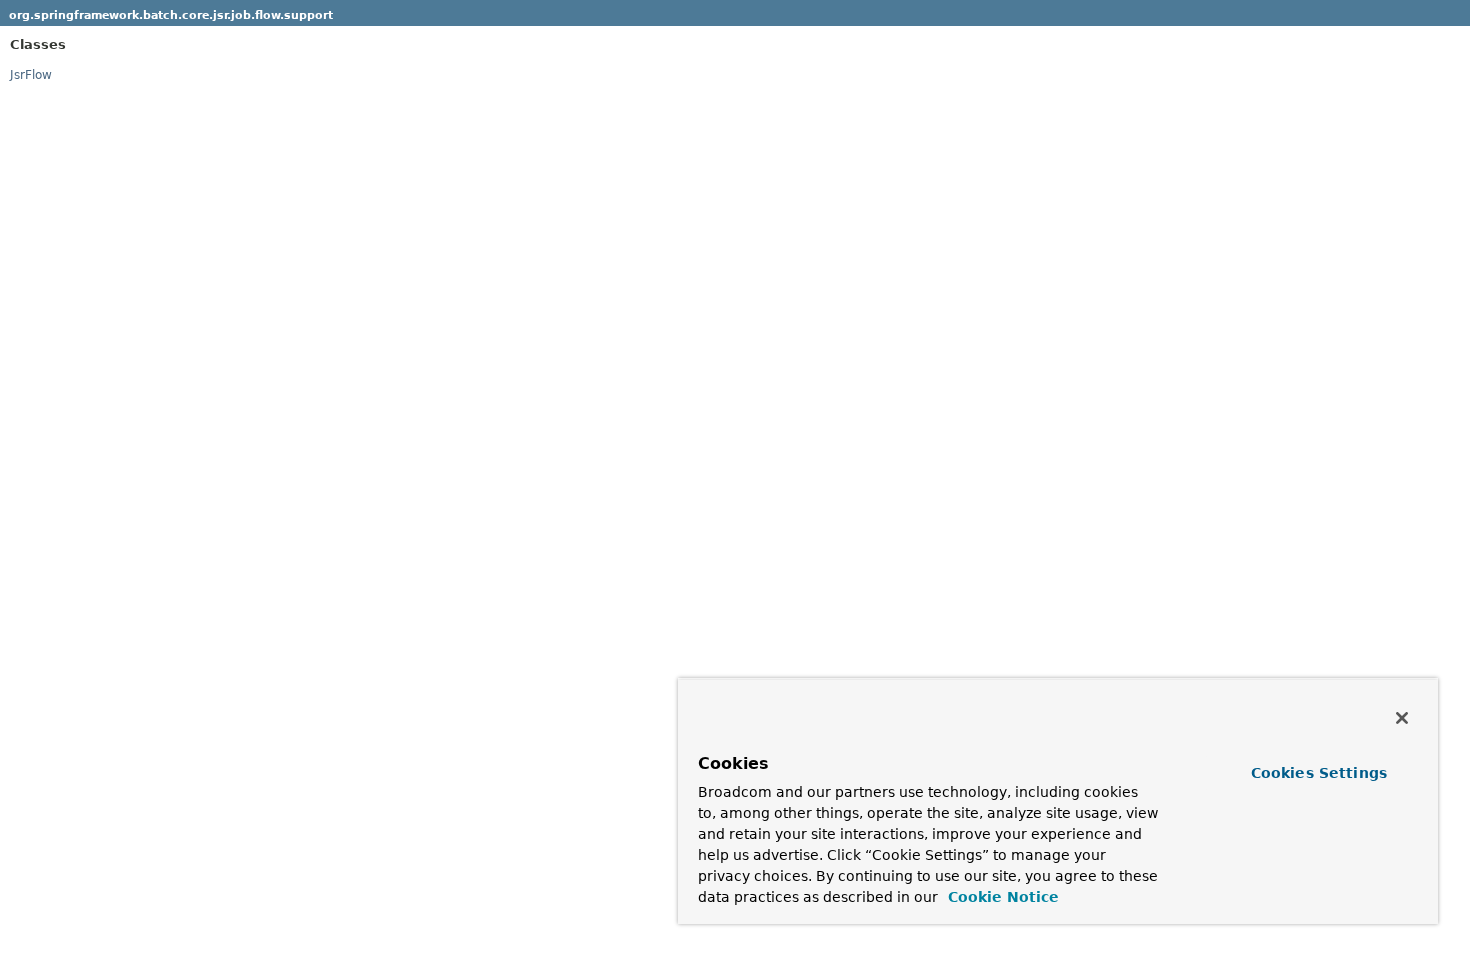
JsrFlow (31, 75)
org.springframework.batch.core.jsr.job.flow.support (171, 15)
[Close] (1402, 718)
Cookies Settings (1319, 773)
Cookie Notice (1001, 897)
